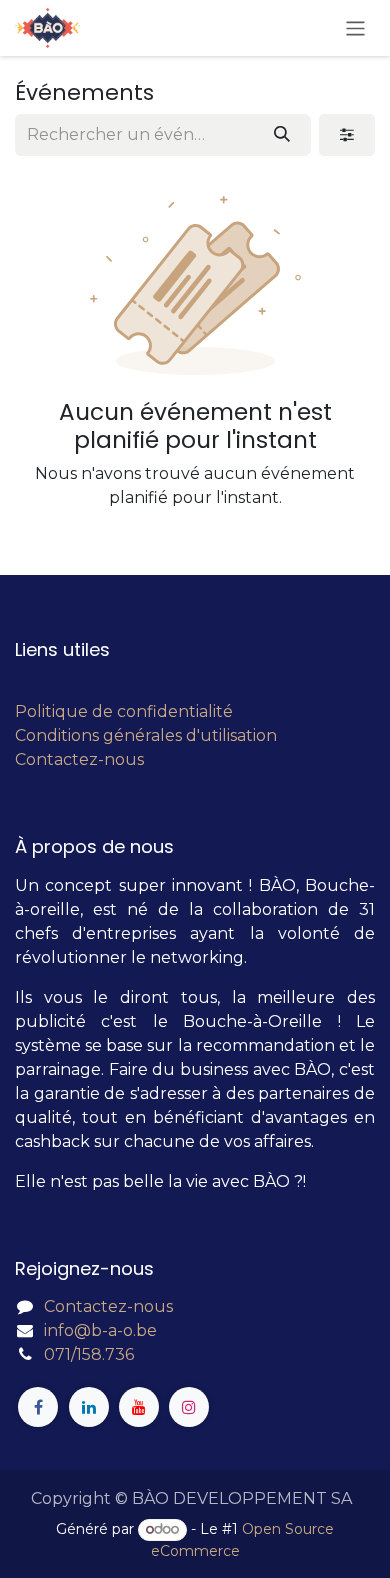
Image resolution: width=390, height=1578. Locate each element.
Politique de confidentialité (124, 711)
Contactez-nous (79, 759)
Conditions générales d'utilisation (146, 735)
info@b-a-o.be (100, 1330)
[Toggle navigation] (355, 27)
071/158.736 (89, 1354)
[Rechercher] (282, 135)
